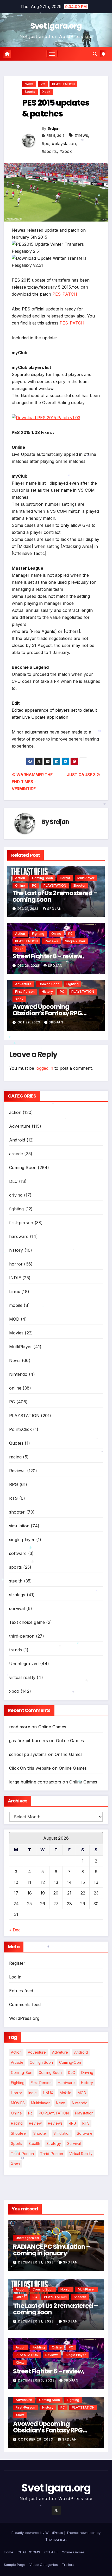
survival (17, 1608)
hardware (19, 1236)
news (61, 2103)
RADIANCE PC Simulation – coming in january (52, 2250)
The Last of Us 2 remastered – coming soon (55, 896)
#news (82, 135)
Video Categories (44, 2565)
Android (17, 1140)
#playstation (64, 144)
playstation (84, 2113)
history (47, 992)
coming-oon (70, 2062)
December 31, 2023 (36, 2262)
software (18, 1553)
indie (33, 2093)
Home (9, 2552)
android (81, 2052)
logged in (44, 1068)
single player (75, 941)
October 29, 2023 (36, 2439)
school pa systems (28, 1754)
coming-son (22, 2072)
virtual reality (22, 1677)
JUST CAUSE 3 (82, 775)
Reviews (51, 941)
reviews (55, 2123)
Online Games (52, 1727)
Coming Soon (42, 878)
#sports (49, 151)
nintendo (80, 2103)
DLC (13, 1181)
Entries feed (21, 1991)
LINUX (48, 2093)
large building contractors (35, 1782)
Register (17, 1963)
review (35, 2123)
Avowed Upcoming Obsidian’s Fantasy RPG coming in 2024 (47, 1013)
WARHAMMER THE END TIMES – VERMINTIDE (32, 782)
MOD (14, 1319)
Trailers (68, 2565)
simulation (19, 1526)
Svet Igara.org (56, 26)
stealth (16, 1581)
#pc (45, 144)
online (20, 885)
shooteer (19, 2133)
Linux (15, 1292)
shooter (79, 885)
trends (15, 1650)
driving (16, 1195)
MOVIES (18, 2103)
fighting (38, 934)
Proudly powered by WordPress (38, 2533)
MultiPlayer (86, 878)
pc (30, 2113)
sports (30, 92)
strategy (17, 1595)
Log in (15, 1977)
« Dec (15, 1930)
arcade (16, 1154)
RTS (14, 1498)
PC (43, 84)
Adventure (23, 984)
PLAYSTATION (63, 84)
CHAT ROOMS (29, 2552)
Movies (16, 1333)
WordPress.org (24, 2018)
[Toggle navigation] (52, 54)
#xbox (66, 151)
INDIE (15, 1278)
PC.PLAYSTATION (54, 2113)
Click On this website (30, 1768)
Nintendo (18, 1374)
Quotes (16, 1443)
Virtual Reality (81, 2154)
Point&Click (20, 1429)
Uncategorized (24, 1664)
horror (65, 878)
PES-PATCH (65, 294)
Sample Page (15, 2565)
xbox (46, 92)
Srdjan (60, 822)
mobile (16, 1305)
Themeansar (56, 2539)
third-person (22, 1636)
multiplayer (40, 2103)
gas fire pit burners (29, 1741)
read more (20, 1727)
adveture (60, 2052)
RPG (14, 1484)
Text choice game (27, 1622)
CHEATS (51, 2552)
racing (15, 1457)
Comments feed (25, 2004)
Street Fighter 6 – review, (48, 956)
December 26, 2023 (37, 2380)
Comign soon (41, 2062)
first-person (25, 992)
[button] (95, 54)
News (29, 84)
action (20, 878)
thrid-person (52, 2154)
